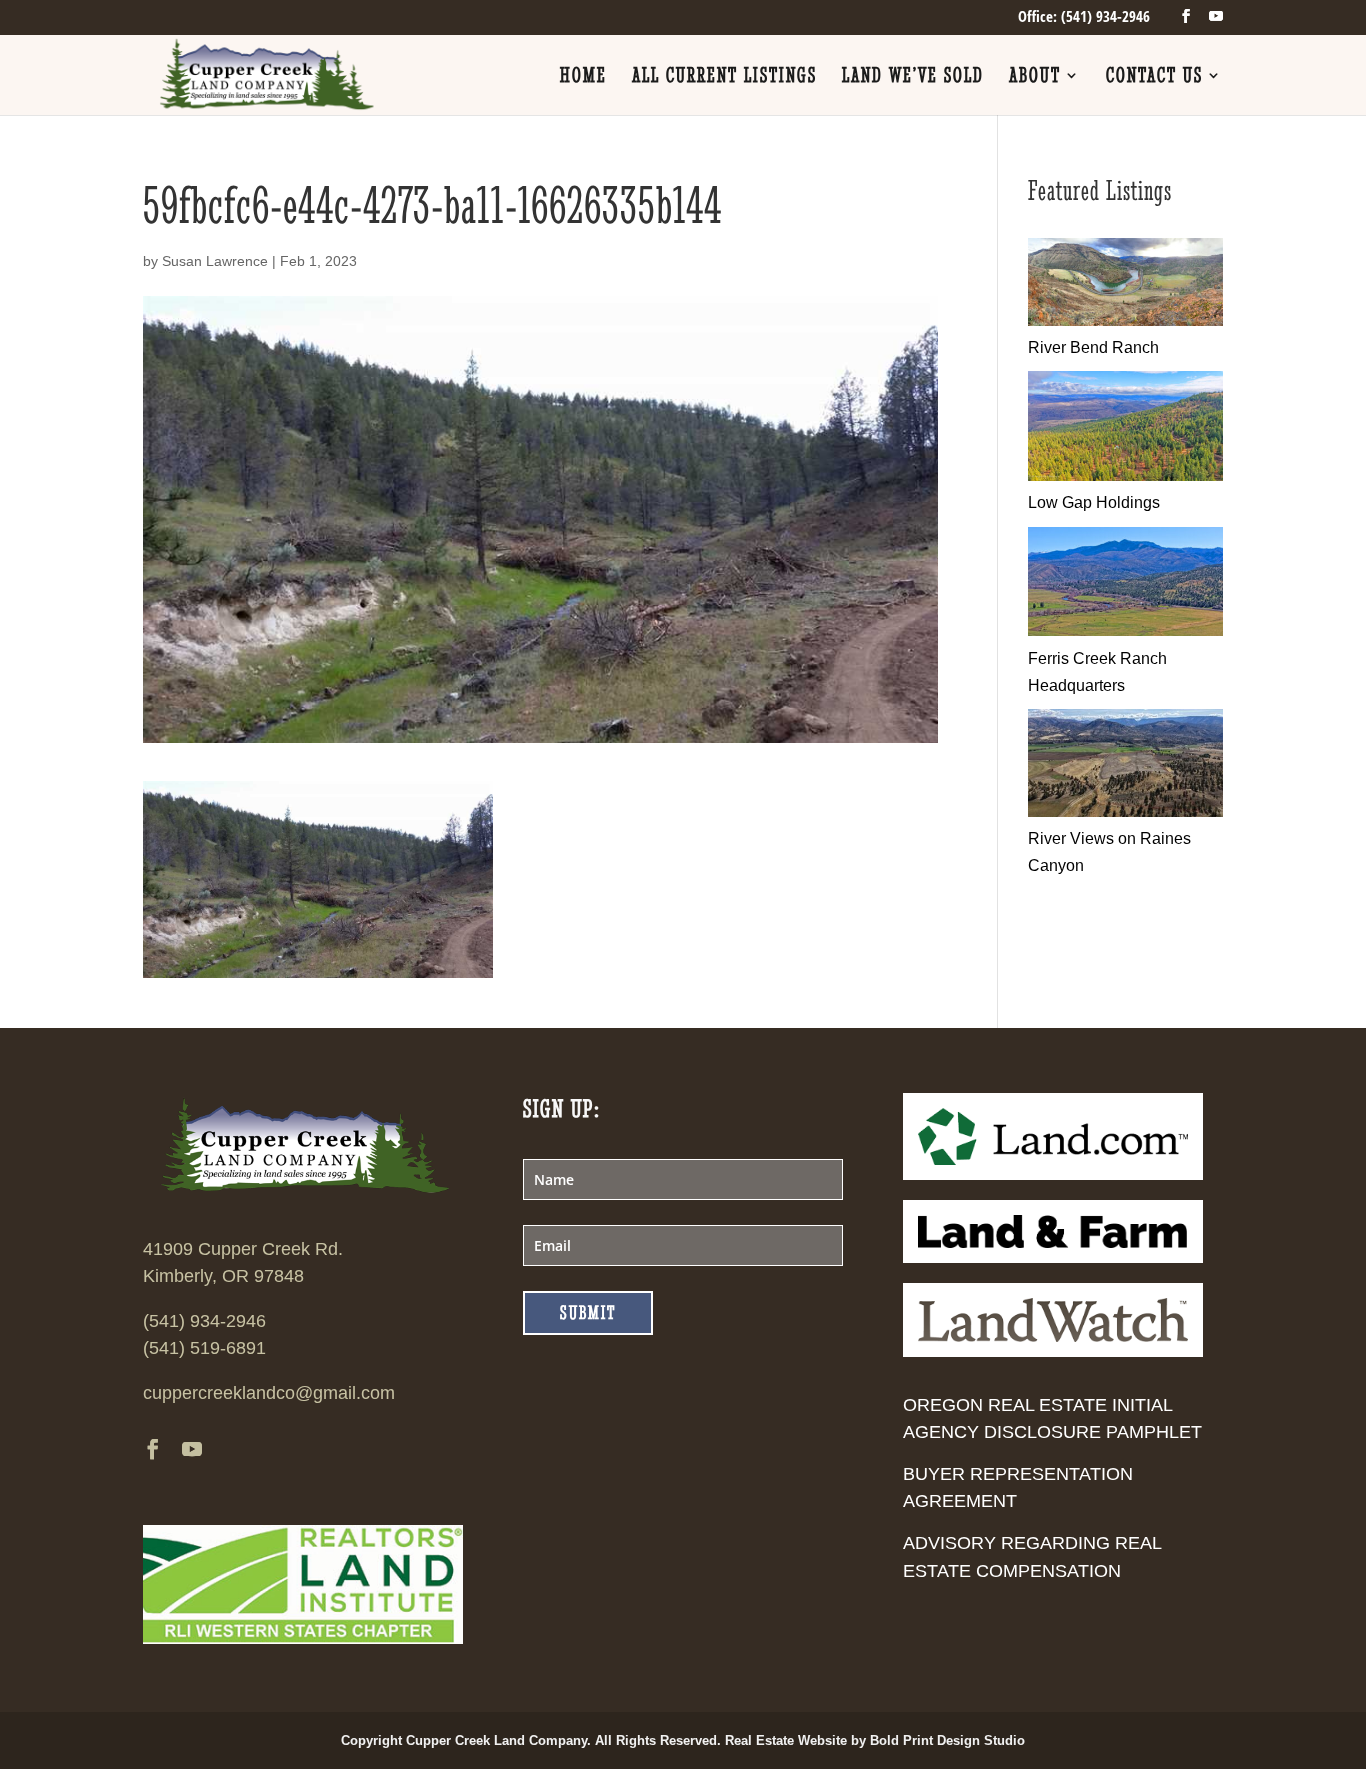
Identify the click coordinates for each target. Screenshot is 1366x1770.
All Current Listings (724, 77)
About (1035, 77)
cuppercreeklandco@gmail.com (269, 1393)
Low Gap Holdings (1094, 502)
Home (583, 77)
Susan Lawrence (215, 261)
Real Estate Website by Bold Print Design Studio (875, 1740)
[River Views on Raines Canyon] (1125, 811)
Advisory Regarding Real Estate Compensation (1032, 1556)
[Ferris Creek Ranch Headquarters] (1125, 630)
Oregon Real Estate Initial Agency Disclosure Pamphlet (1052, 1418)
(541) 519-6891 (204, 1348)
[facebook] (1186, 16)
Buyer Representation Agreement (1018, 1487)
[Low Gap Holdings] (1125, 475)
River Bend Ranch (1093, 347)
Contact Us (1154, 77)
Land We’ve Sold (913, 77)
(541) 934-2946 (204, 1321)
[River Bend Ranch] (1125, 320)
